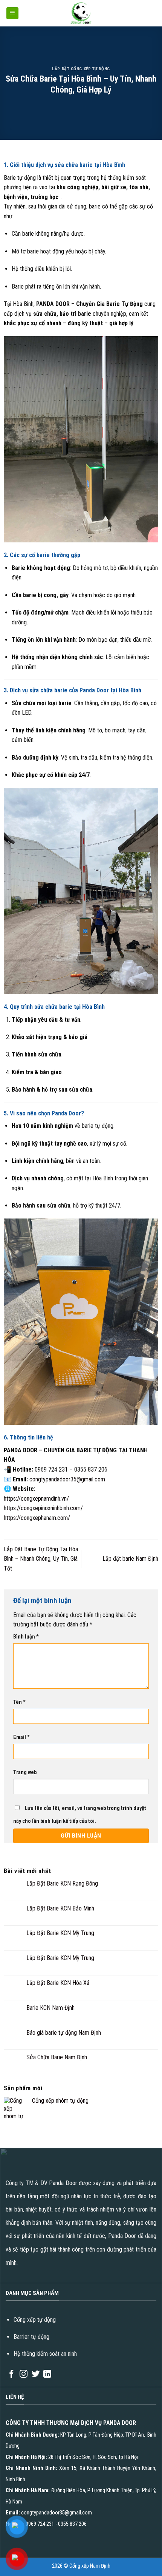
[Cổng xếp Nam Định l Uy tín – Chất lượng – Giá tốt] (81, 13)
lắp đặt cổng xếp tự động (81, 69)
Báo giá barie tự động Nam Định (64, 2033)
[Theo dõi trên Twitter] (36, 2374)
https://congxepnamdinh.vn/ (36, 1499)
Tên (19, 1702)
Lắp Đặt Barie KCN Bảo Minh (60, 1908)
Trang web (25, 1772)
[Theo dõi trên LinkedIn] (47, 2374)
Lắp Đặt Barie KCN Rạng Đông (62, 1883)
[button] (12, 13)
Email (21, 1737)
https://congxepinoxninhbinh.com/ (43, 1508)
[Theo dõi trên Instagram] (24, 2374)
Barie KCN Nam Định (50, 2008)
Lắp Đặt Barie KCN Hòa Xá (58, 1983)
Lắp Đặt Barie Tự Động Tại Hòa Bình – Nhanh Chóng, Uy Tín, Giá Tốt (41, 1559)
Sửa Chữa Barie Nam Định (57, 2057)
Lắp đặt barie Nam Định (130, 1559)
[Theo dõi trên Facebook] (11, 2374)
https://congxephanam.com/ (37, 1518)
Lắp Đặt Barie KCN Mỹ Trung (60, 1933)
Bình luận (26, 1637)
